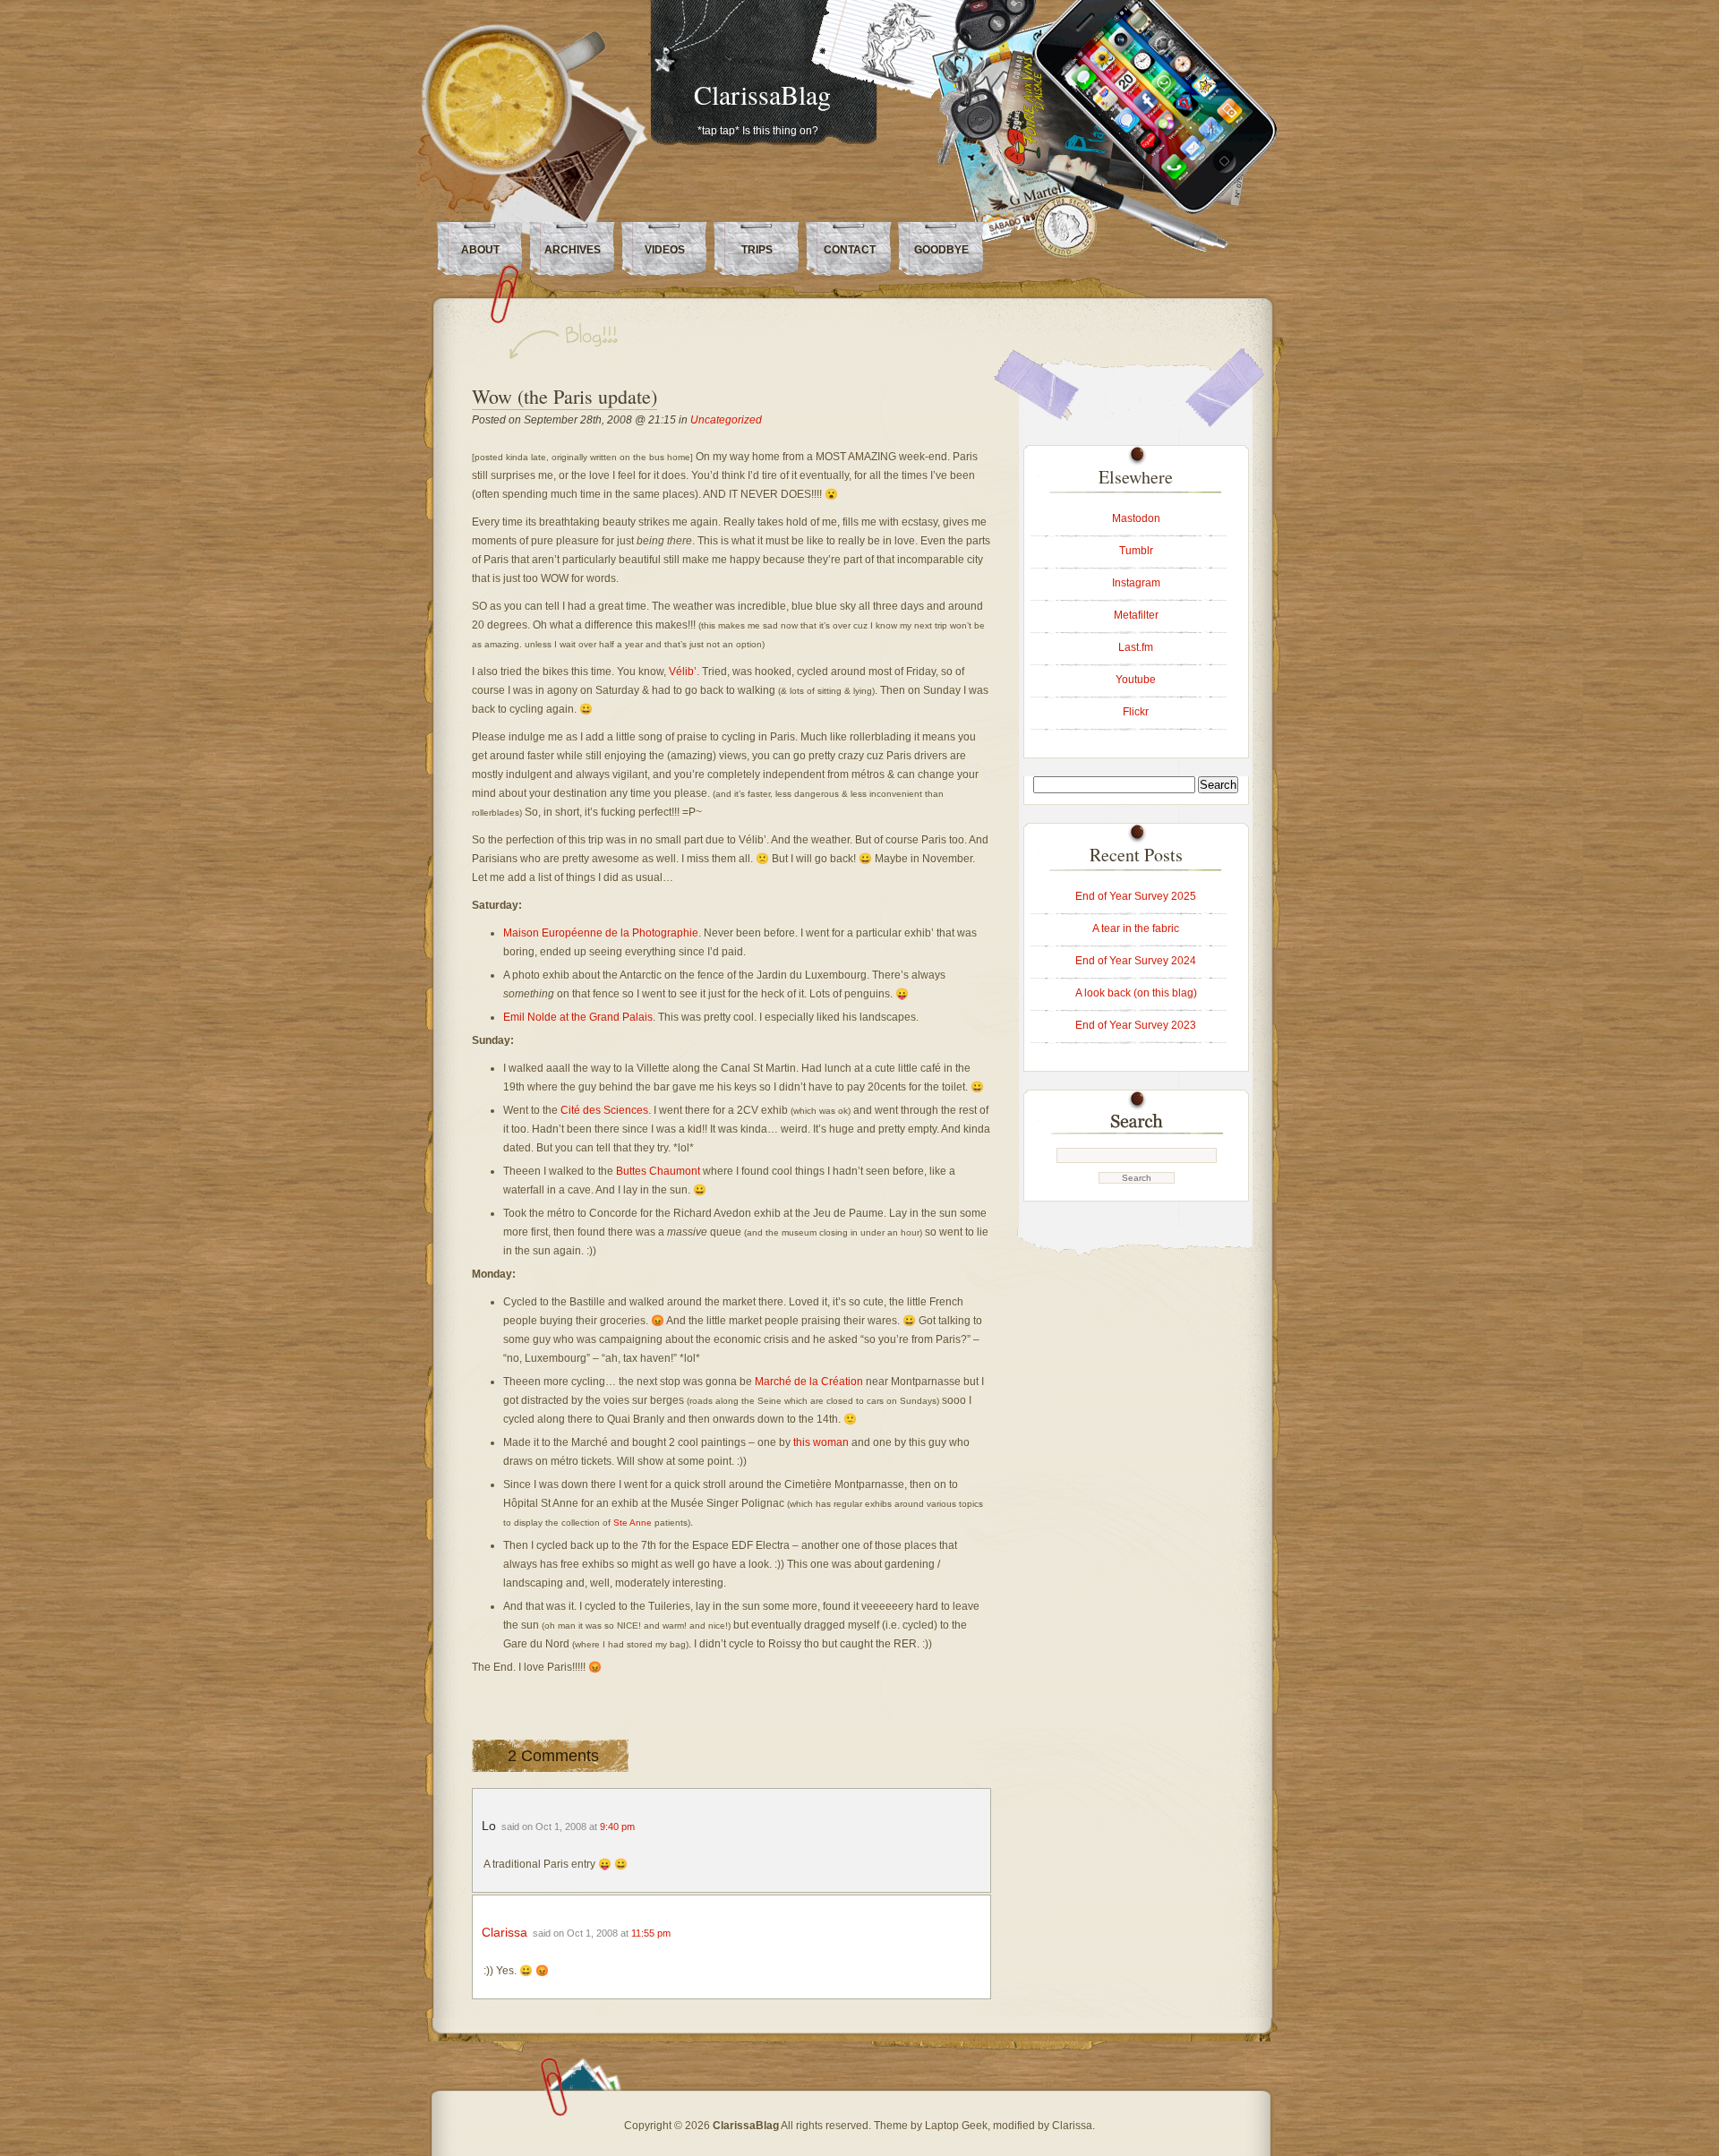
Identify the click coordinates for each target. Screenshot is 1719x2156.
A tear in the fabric (1136, 928)
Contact (850, 250)
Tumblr (1136, 551)
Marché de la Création (809, 1382)
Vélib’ (683, 672)
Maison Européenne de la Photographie (601, 933)
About (480, 250)
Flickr (1136, 712)
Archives (573, 250)
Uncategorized (726, 420)
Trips (757, 250)
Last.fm (1136, 647)
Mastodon (1136, 518)
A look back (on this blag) (1136, 993)
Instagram (1136, 583)
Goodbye (941, 250)
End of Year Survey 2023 (1136, 1025)
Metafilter (1136, 615)
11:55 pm (651, 1933)
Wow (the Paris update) (564, 396)
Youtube (1136, 680)
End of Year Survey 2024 (1136, 961)
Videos (665, 250)
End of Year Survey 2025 (1136, 896)
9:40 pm (617, 1827)
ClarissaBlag (762, 94)
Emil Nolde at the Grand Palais (578, 1017)
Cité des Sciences (604, 1110)
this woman (821, 1442)
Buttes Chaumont (659, 1171)
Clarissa (505, 1932)
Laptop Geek (956, 2126)
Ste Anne (633, 1523)
